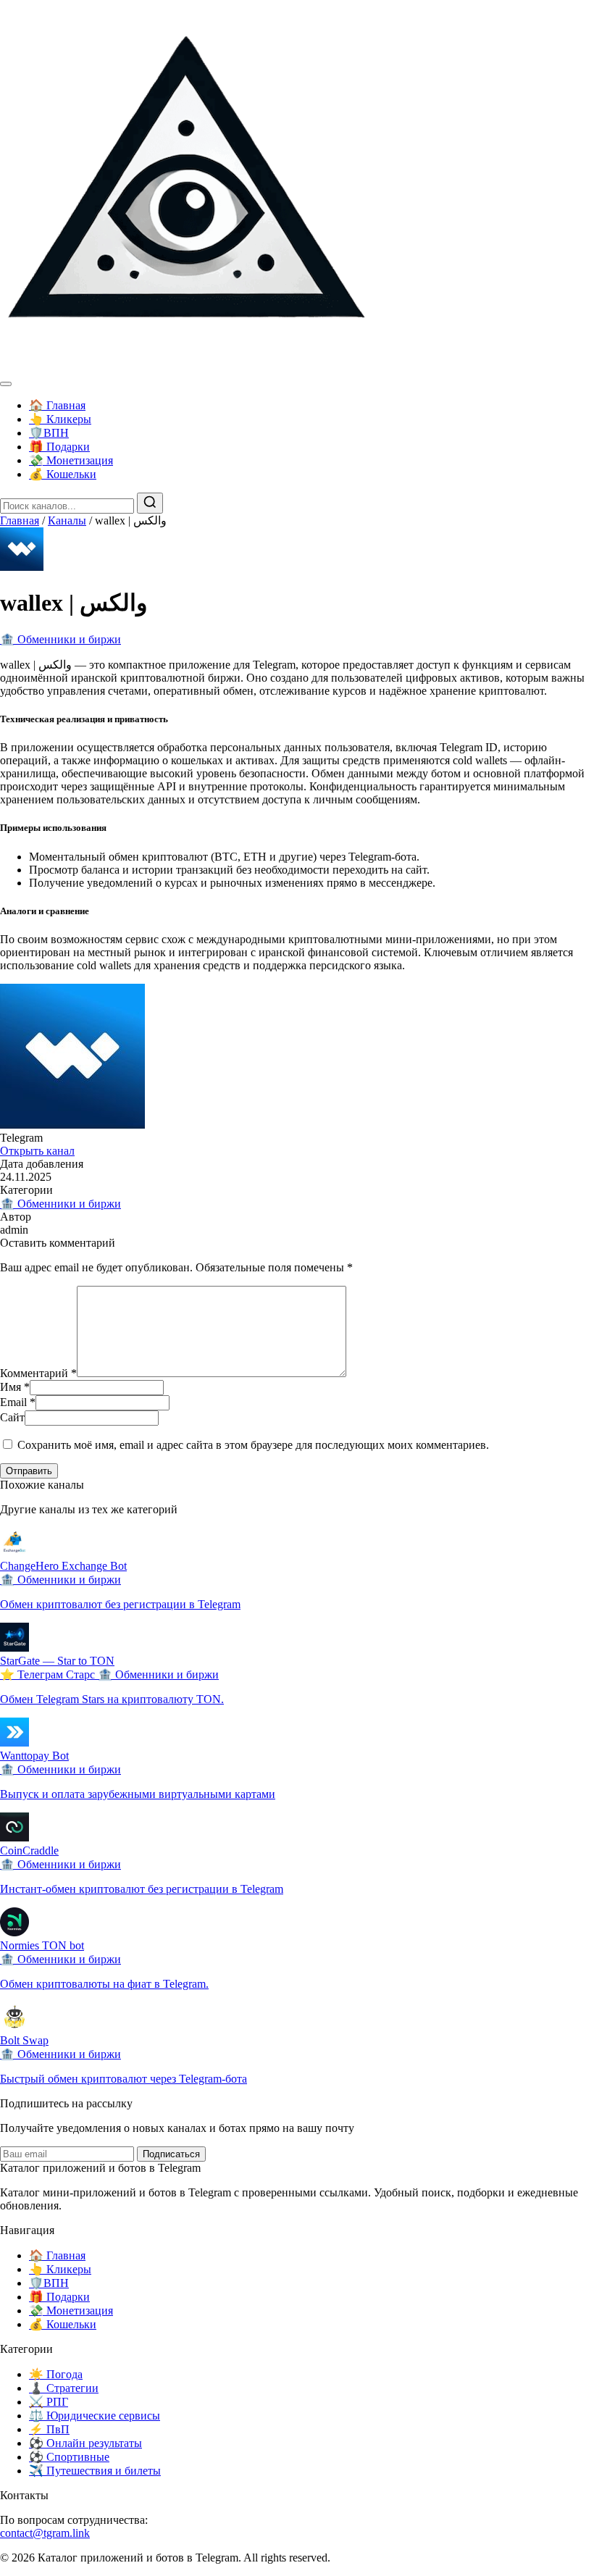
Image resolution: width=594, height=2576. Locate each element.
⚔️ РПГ (49, 2402)
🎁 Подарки (59, 447)
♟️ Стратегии (64, 2388)
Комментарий (38, 1373)
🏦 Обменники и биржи (60, 639)
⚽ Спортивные (69, 2457)
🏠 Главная (57, 405)
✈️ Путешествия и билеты (95, 2471)
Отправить (29, 1471)
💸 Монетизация (71, 460)
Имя (15, 1387)
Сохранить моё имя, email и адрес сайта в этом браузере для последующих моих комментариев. (253, 1445)
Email (18, 1402)
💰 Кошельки (63, 474)
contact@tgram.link (45, 2533)
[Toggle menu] (6, 384)
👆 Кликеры (60, 419)
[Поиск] (150, 503)
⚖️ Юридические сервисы (95, 2416)
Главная (20, 520)
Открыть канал (37, 1151)
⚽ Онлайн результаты (85, 2443)
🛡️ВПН (49, 433)
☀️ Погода (56, 2374)
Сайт (12, 1417)
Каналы (67, 520)
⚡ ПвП (49, 2429)
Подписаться (171, 2154)
